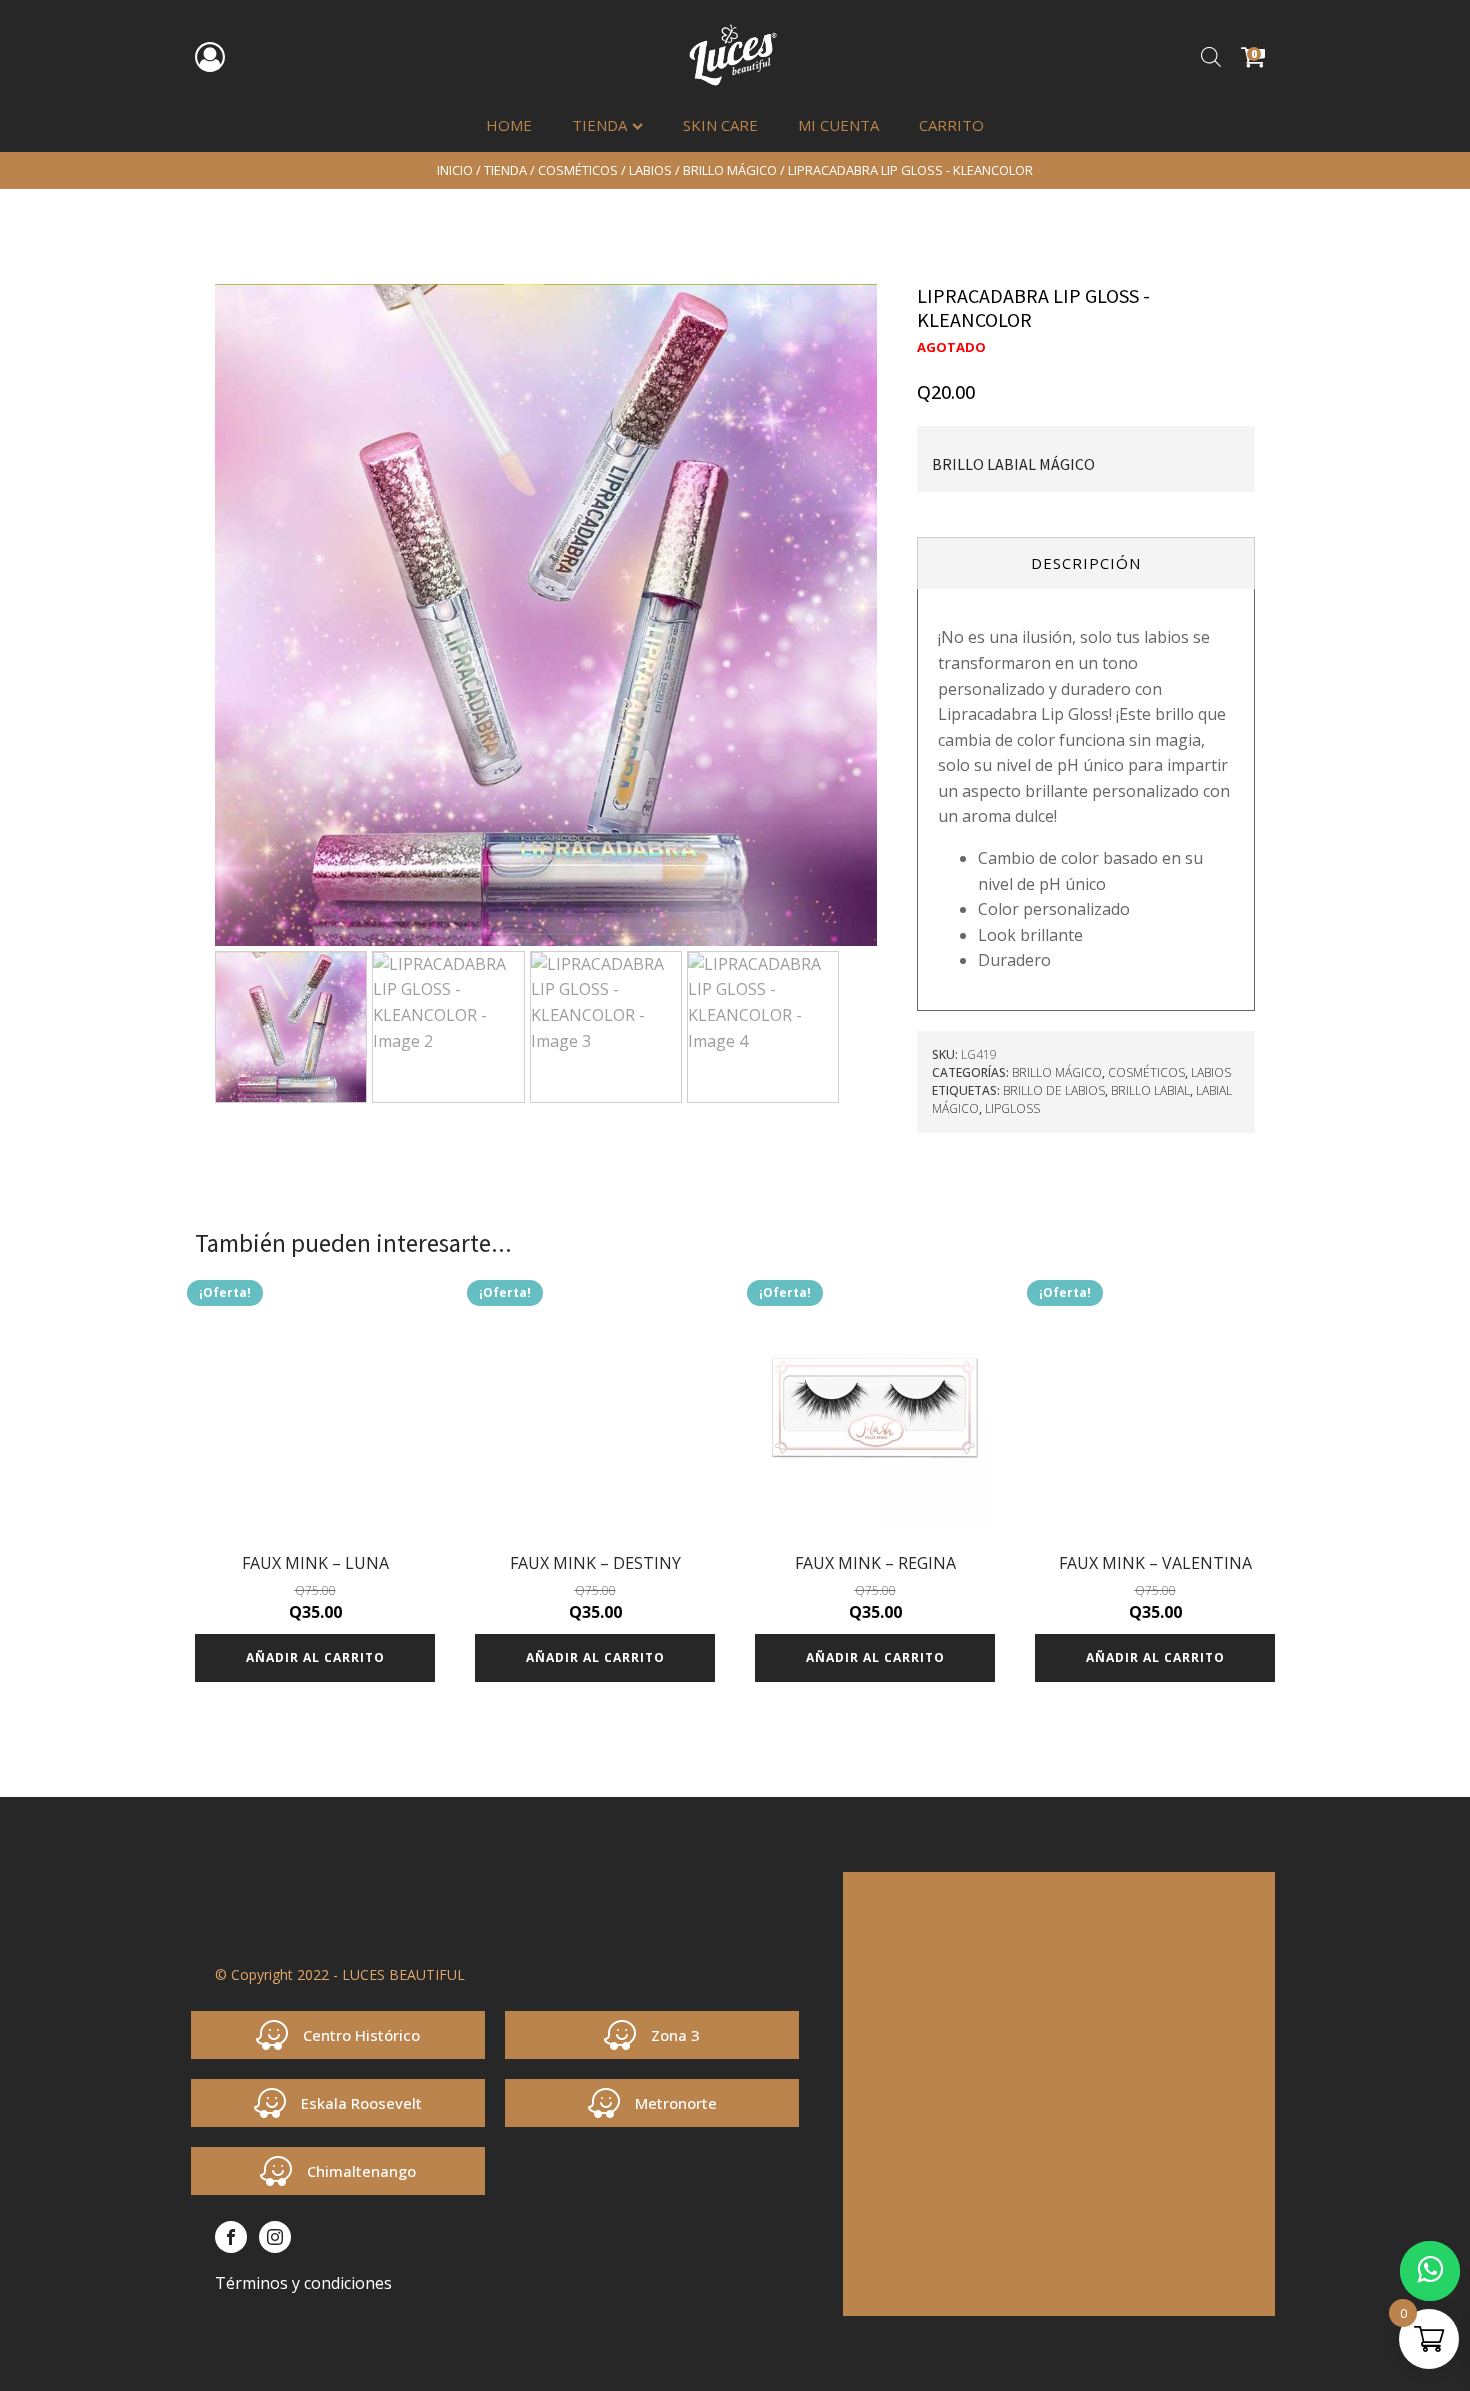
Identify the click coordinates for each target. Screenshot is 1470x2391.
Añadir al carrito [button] (315, 1657)
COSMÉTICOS (578, 170)
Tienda (599, 125)
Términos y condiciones (303, 2283)
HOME (509, 125)
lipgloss (1012, 1108)
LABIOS (650, 170)
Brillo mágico (730, 170)
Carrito (951, 125)
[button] (843, 318)
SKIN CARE (720, 125)
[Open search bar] (1211, 56)
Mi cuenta (838, 125)
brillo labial (1150, 1090)
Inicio (455, 170)
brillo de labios (1054, 1090)
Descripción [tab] (1086, 563)
